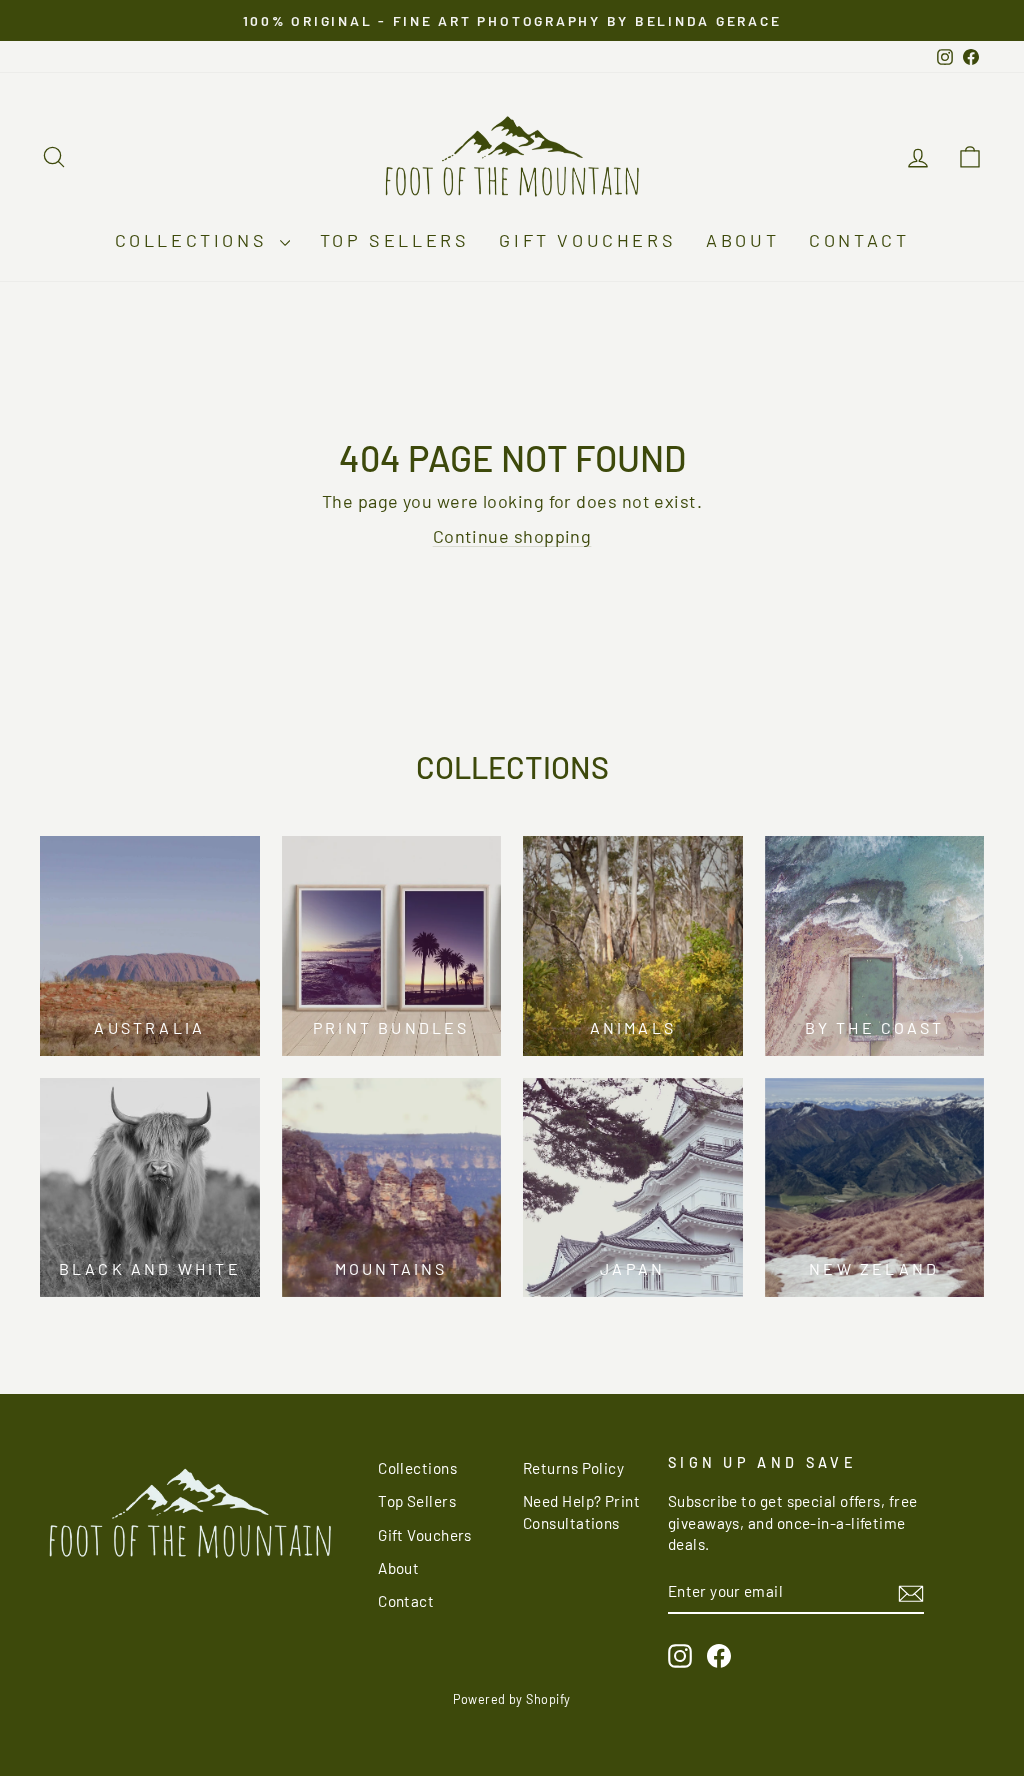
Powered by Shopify (511, 1699)
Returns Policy (573, 1468)
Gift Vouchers (587, 240)
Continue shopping (512, 536)
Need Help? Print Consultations (581, 1511)
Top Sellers (395, 240)
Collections (195, 240)
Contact (859, 240)
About (742, 240)
